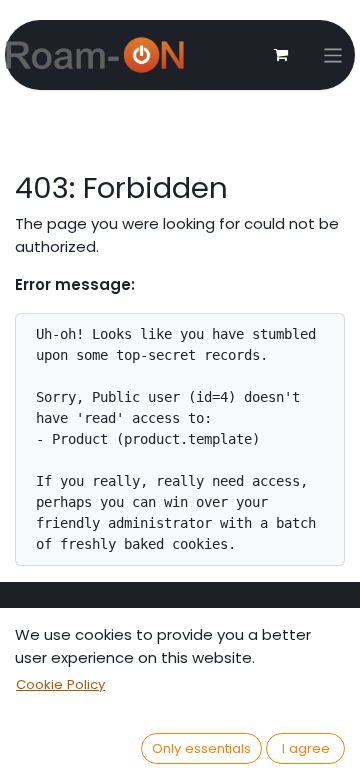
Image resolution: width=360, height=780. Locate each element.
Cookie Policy (60, 684)
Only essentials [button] (201, 748)
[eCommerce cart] (281, 55)
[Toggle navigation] (333, 55)
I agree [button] (306, 748)
